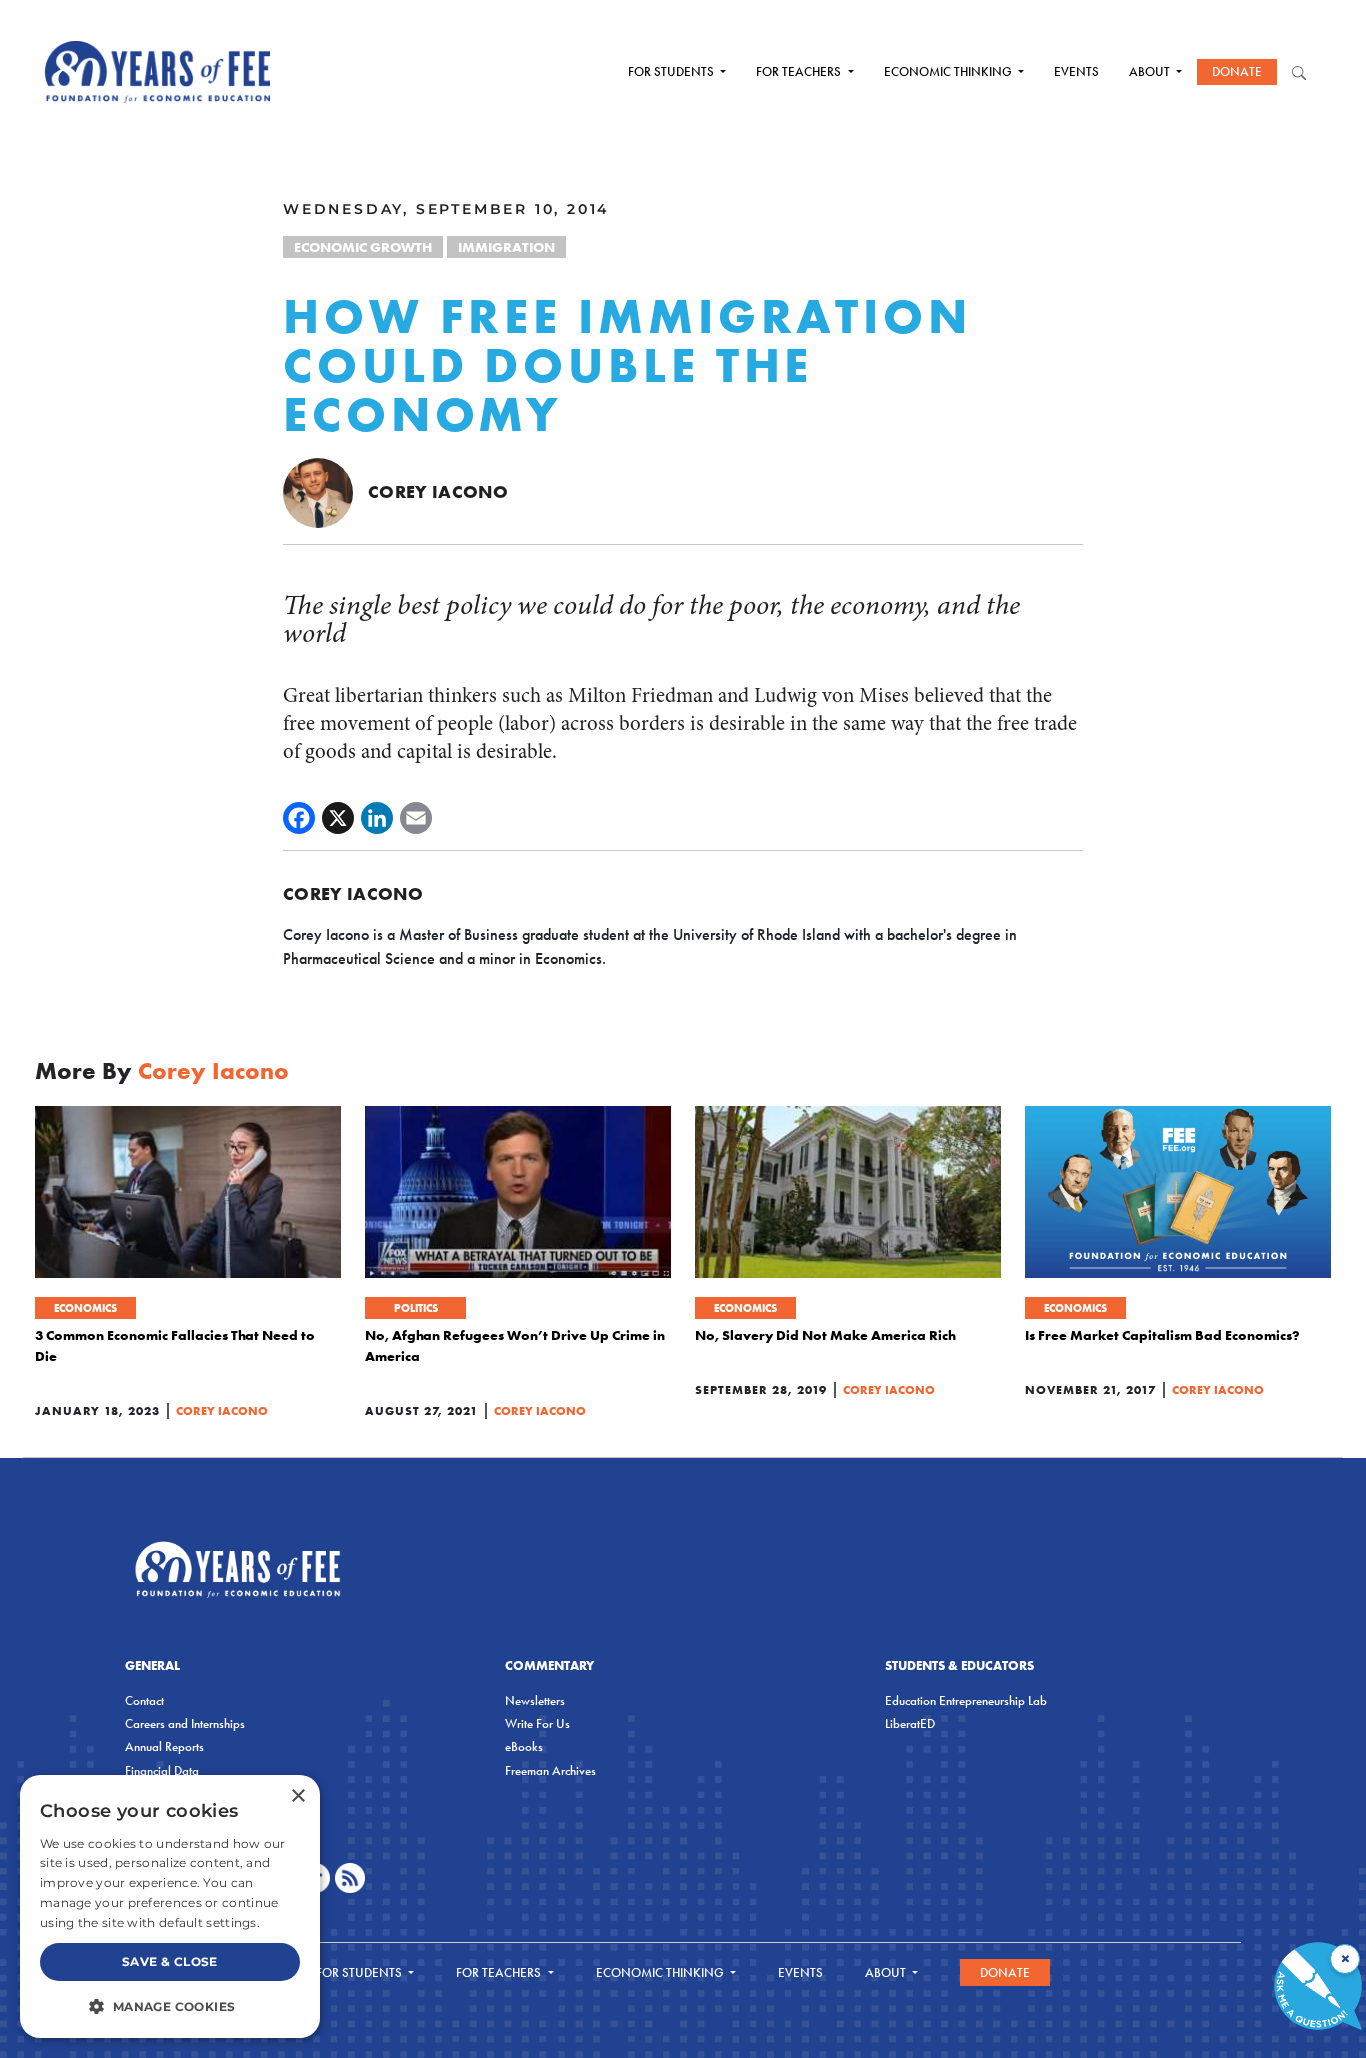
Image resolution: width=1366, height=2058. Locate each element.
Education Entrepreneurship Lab (966, 1700)
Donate (1237, 71)
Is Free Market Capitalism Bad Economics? (1162, 1335)
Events (1076, 71)
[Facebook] (299, 818)
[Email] (416, 818)
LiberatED (910, 1723)
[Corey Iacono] (318, 491)
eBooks (524, 1746)
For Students (672, 71)
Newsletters (535, 1700)
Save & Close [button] (170, 1961)
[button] (170, 2006)
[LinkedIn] (377, 818)
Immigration (506, 247)
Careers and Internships (185, 1723)
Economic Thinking (949, 71)
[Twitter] (338, 818)
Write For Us (537, 1723)
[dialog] (170, 1906)
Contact (144, 1700)
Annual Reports (164, 1746)
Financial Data (162, 1770)
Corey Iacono (438, 491)
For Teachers (800, 71)
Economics (85, 1308)
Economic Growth (363, 247)
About (1151, 71)
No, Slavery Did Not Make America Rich (825, 1335)
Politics (416, 1308)
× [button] (297, 1796)
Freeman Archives (550, 1770)
